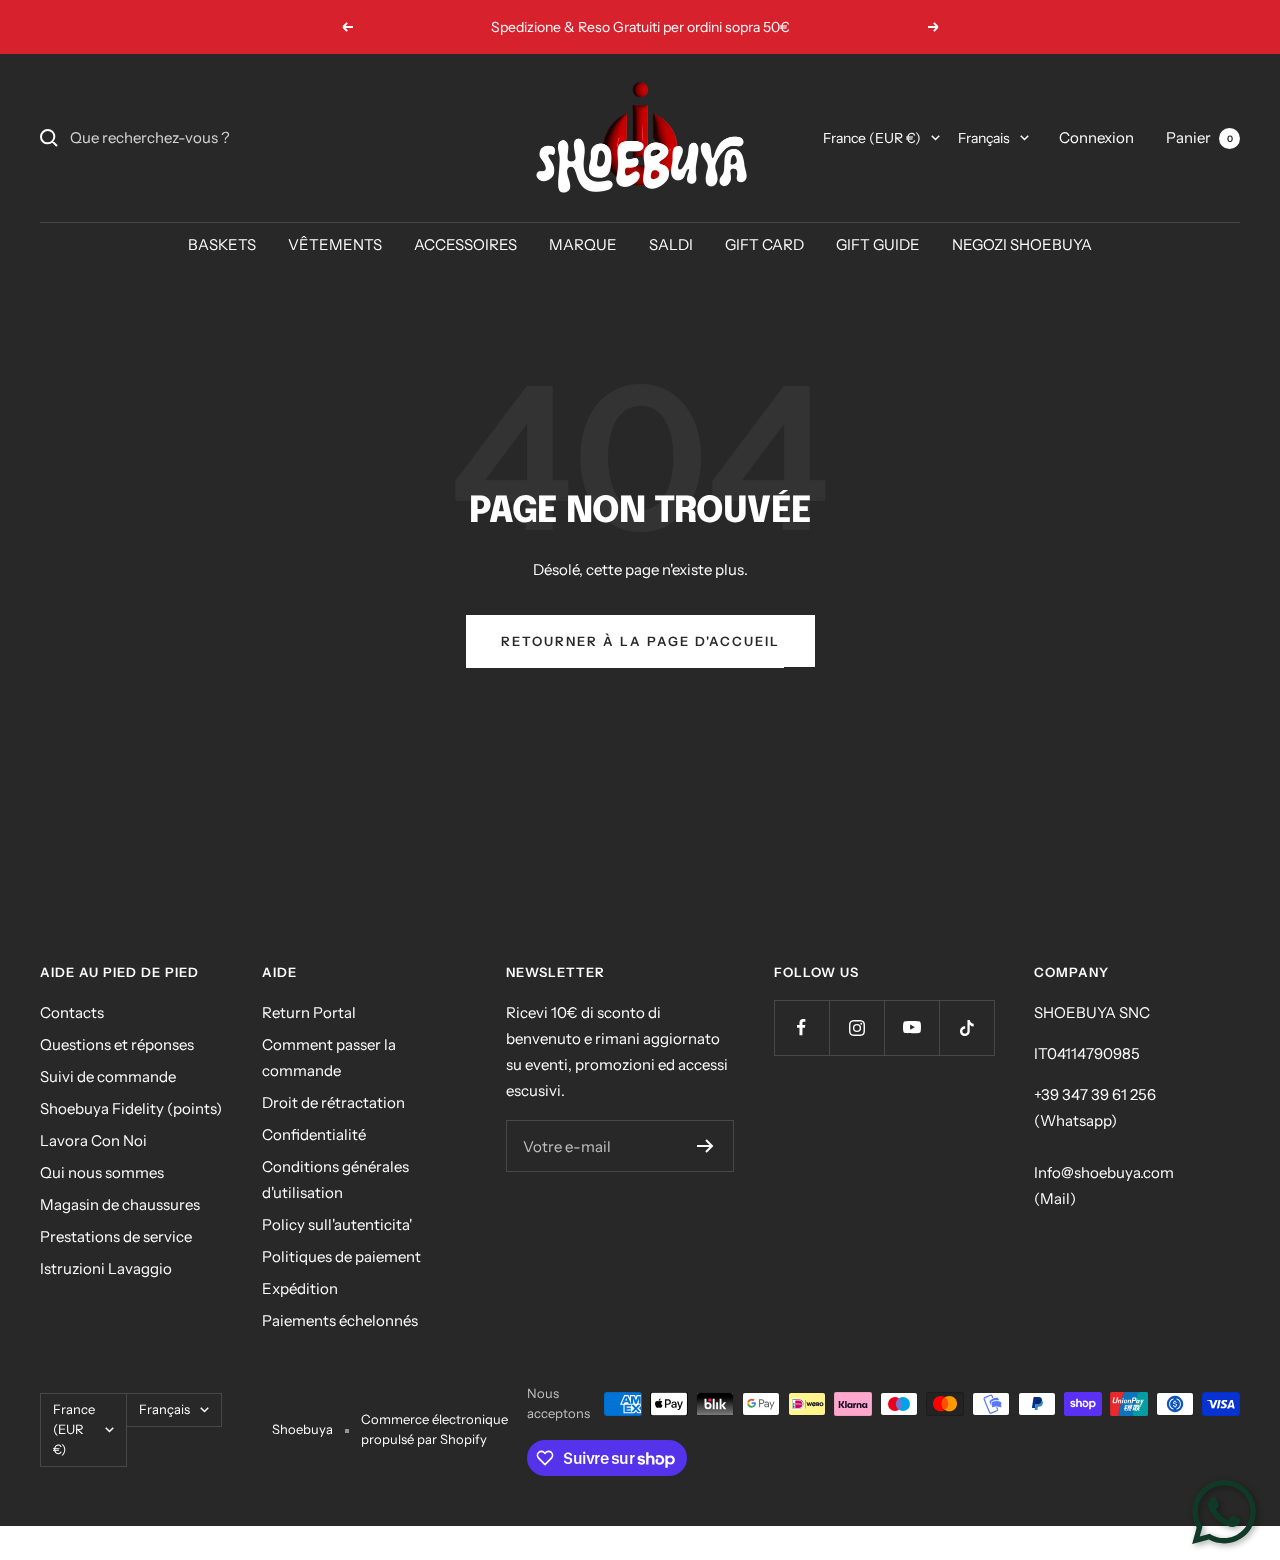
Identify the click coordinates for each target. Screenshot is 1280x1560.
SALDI (671, 244)
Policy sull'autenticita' (337, 1224)
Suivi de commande (108, 1076)
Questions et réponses (117, 1044)
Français (984, 138)
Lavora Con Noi (93, 1140)
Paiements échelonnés (340, 1320)
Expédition (300, 1288)
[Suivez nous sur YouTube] (911, 1027)
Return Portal (309, 1012)
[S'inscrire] (705, 1146)
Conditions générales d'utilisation (335, 1179)
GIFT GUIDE (878, 244)
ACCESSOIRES (465, 244)
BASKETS (222, 244)
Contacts (72, 1012)
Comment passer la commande (329, 1057)
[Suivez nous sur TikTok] (966, 1027)
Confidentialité (314, 1134)
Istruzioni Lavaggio (106, 1268)
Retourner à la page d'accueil (640, 641)
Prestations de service (116, 1236)
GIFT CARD (764, 244)
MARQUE (583, 244)
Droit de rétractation (333, 1102)
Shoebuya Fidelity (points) (131, 1108)
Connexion (1096, 137)
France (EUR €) (872, 138)
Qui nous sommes (102, 1172)
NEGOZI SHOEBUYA (1022, 244)
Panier (1199, 137)
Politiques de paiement (341, 1256)
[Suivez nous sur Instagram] (856, 1027)
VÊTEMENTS (335, 244)
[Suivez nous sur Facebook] (801, 1027)
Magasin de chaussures (120, 1204)
